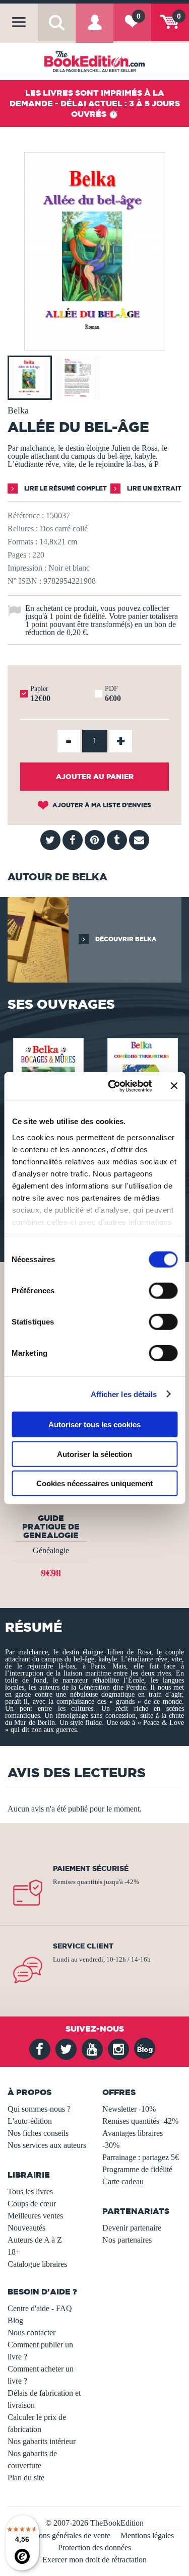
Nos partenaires (127, 2240)
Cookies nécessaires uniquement (94, 1483)
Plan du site (26, 2478)
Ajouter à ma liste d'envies (101, 805)
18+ (14, 2252)
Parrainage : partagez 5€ (141, 2157)
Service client (83, 1946)
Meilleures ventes (35, 2216)
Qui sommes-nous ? (39, 2109)
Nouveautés (26, 2228)
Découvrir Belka (125, 939)
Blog (15, 2320)
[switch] (163, 1291)
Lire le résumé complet (65, 488)
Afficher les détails (124, 1394)
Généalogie (51, 1550)
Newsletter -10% (129, 2109)
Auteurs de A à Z (35, 2240)
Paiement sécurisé (91, 1868)
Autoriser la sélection (94, 1454)
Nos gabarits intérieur (42, 2441)
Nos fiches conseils (38, 2133)
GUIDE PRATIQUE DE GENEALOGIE (51, 1526)
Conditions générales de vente (63, 2535)
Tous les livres (30, 2191)
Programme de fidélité (137, 2169)
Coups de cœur (32, 2204)
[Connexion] (94, 30)
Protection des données (94, 2548)
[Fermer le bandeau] (174, 1086)
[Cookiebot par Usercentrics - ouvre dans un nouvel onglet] (113, 1086)
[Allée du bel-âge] (95, 343)
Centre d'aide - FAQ (40, 2308)
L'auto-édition (30, 2121)
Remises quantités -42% (140, 2121)
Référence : (26, 515)
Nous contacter (31, 2333)
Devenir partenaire (132, 2228)
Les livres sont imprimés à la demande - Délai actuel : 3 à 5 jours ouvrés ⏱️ (95, 103)
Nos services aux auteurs (47, 2145)
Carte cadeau (123, 2181)
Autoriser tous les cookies (94, 1424)
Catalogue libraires (37, 2264)
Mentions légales (147, 2535)
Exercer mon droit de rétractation (94, 2560)
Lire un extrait (153, 488)
